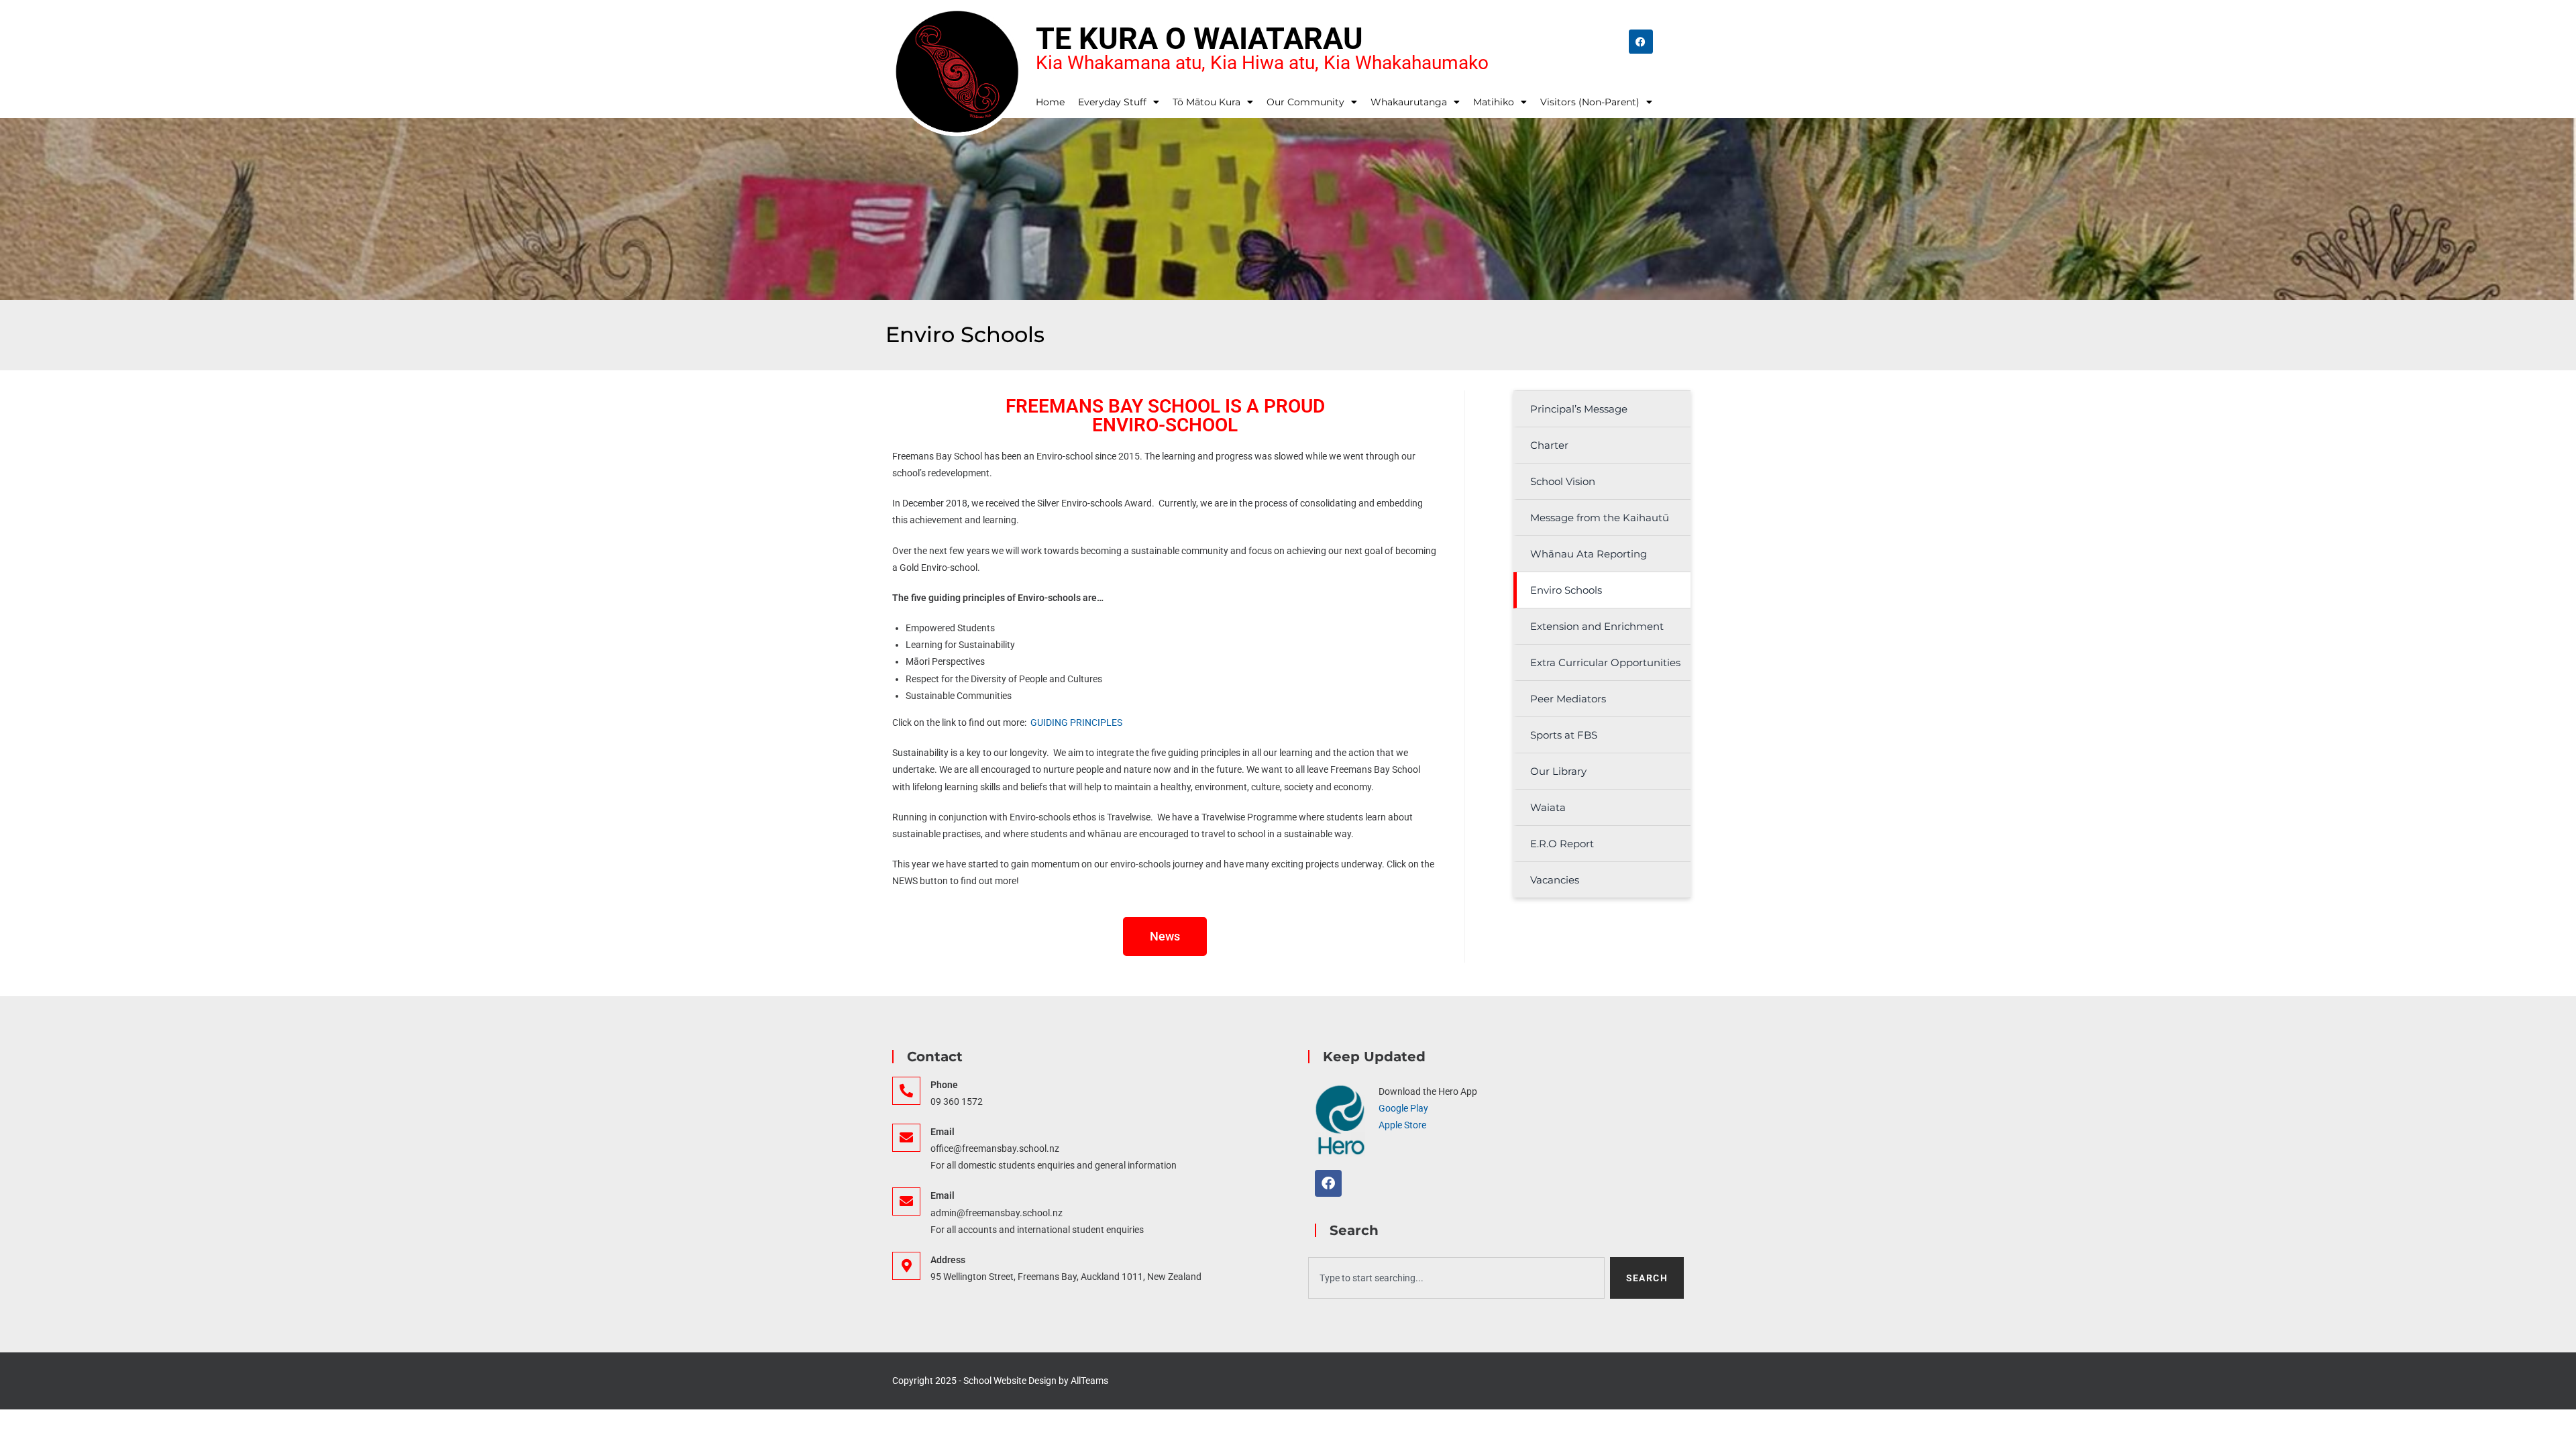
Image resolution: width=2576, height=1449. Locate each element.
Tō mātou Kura (1206, 102)
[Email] (906, 1138)
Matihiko (1494, 102)
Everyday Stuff (1112, 102)
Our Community (1305, 102)
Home (1050, 102)
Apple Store (1402, 1125)
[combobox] (1456, 1278)
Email (943, 1132)
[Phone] (906, 1091)
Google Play (1403, 1108)
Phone (944, 1085)
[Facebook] (1641, 42)
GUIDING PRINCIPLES (1078, 722)
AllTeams (1089, 1381)
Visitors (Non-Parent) (1590, 102)
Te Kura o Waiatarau (1199, 39)
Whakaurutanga (1409, 102)
